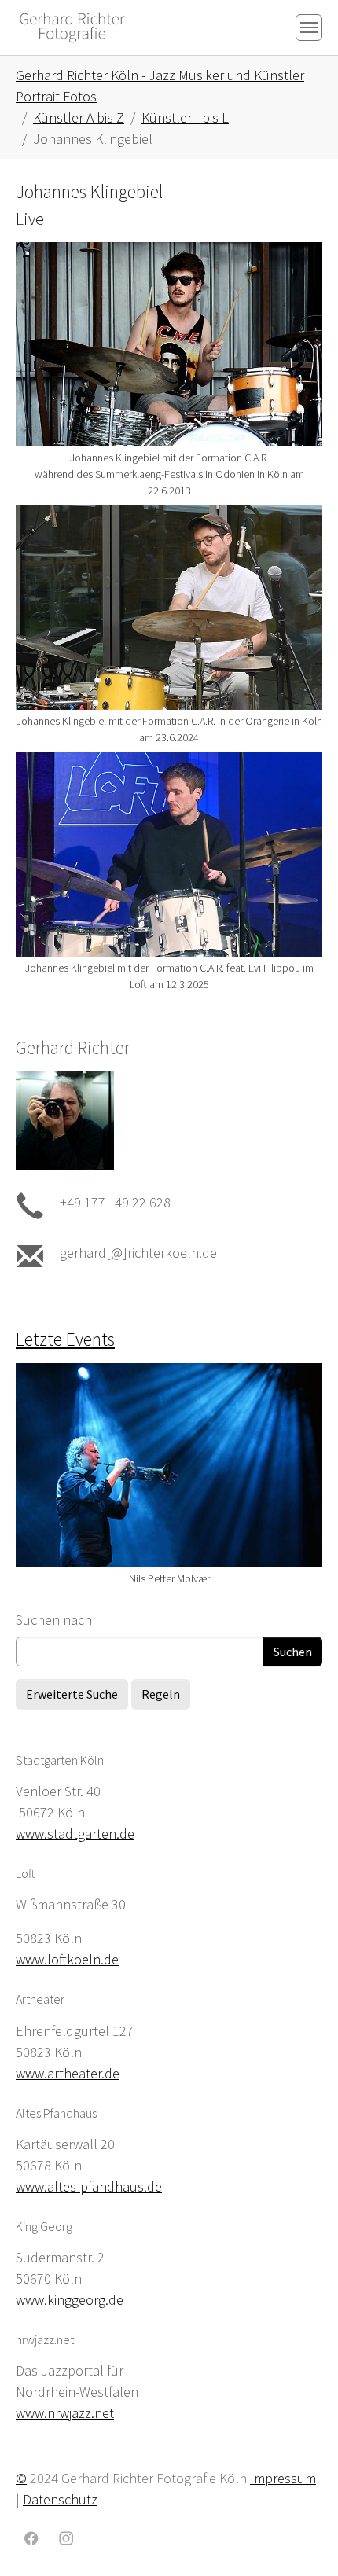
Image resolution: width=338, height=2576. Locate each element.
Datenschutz (60, 2499)
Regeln (161, 1694)
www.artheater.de (68, 2073)
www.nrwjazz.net (65, 2413)
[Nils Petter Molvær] (169, 1465)
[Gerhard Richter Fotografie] (72, 27)
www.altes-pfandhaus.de (89, 2186)
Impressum (283, 2478)
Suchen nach (54, 1620)
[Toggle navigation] (309, 28)
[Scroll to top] (301, 2539)
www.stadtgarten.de (75, 1834)
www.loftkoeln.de (67, 1959)
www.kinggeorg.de (70, 2300)
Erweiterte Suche (72, 1694)
